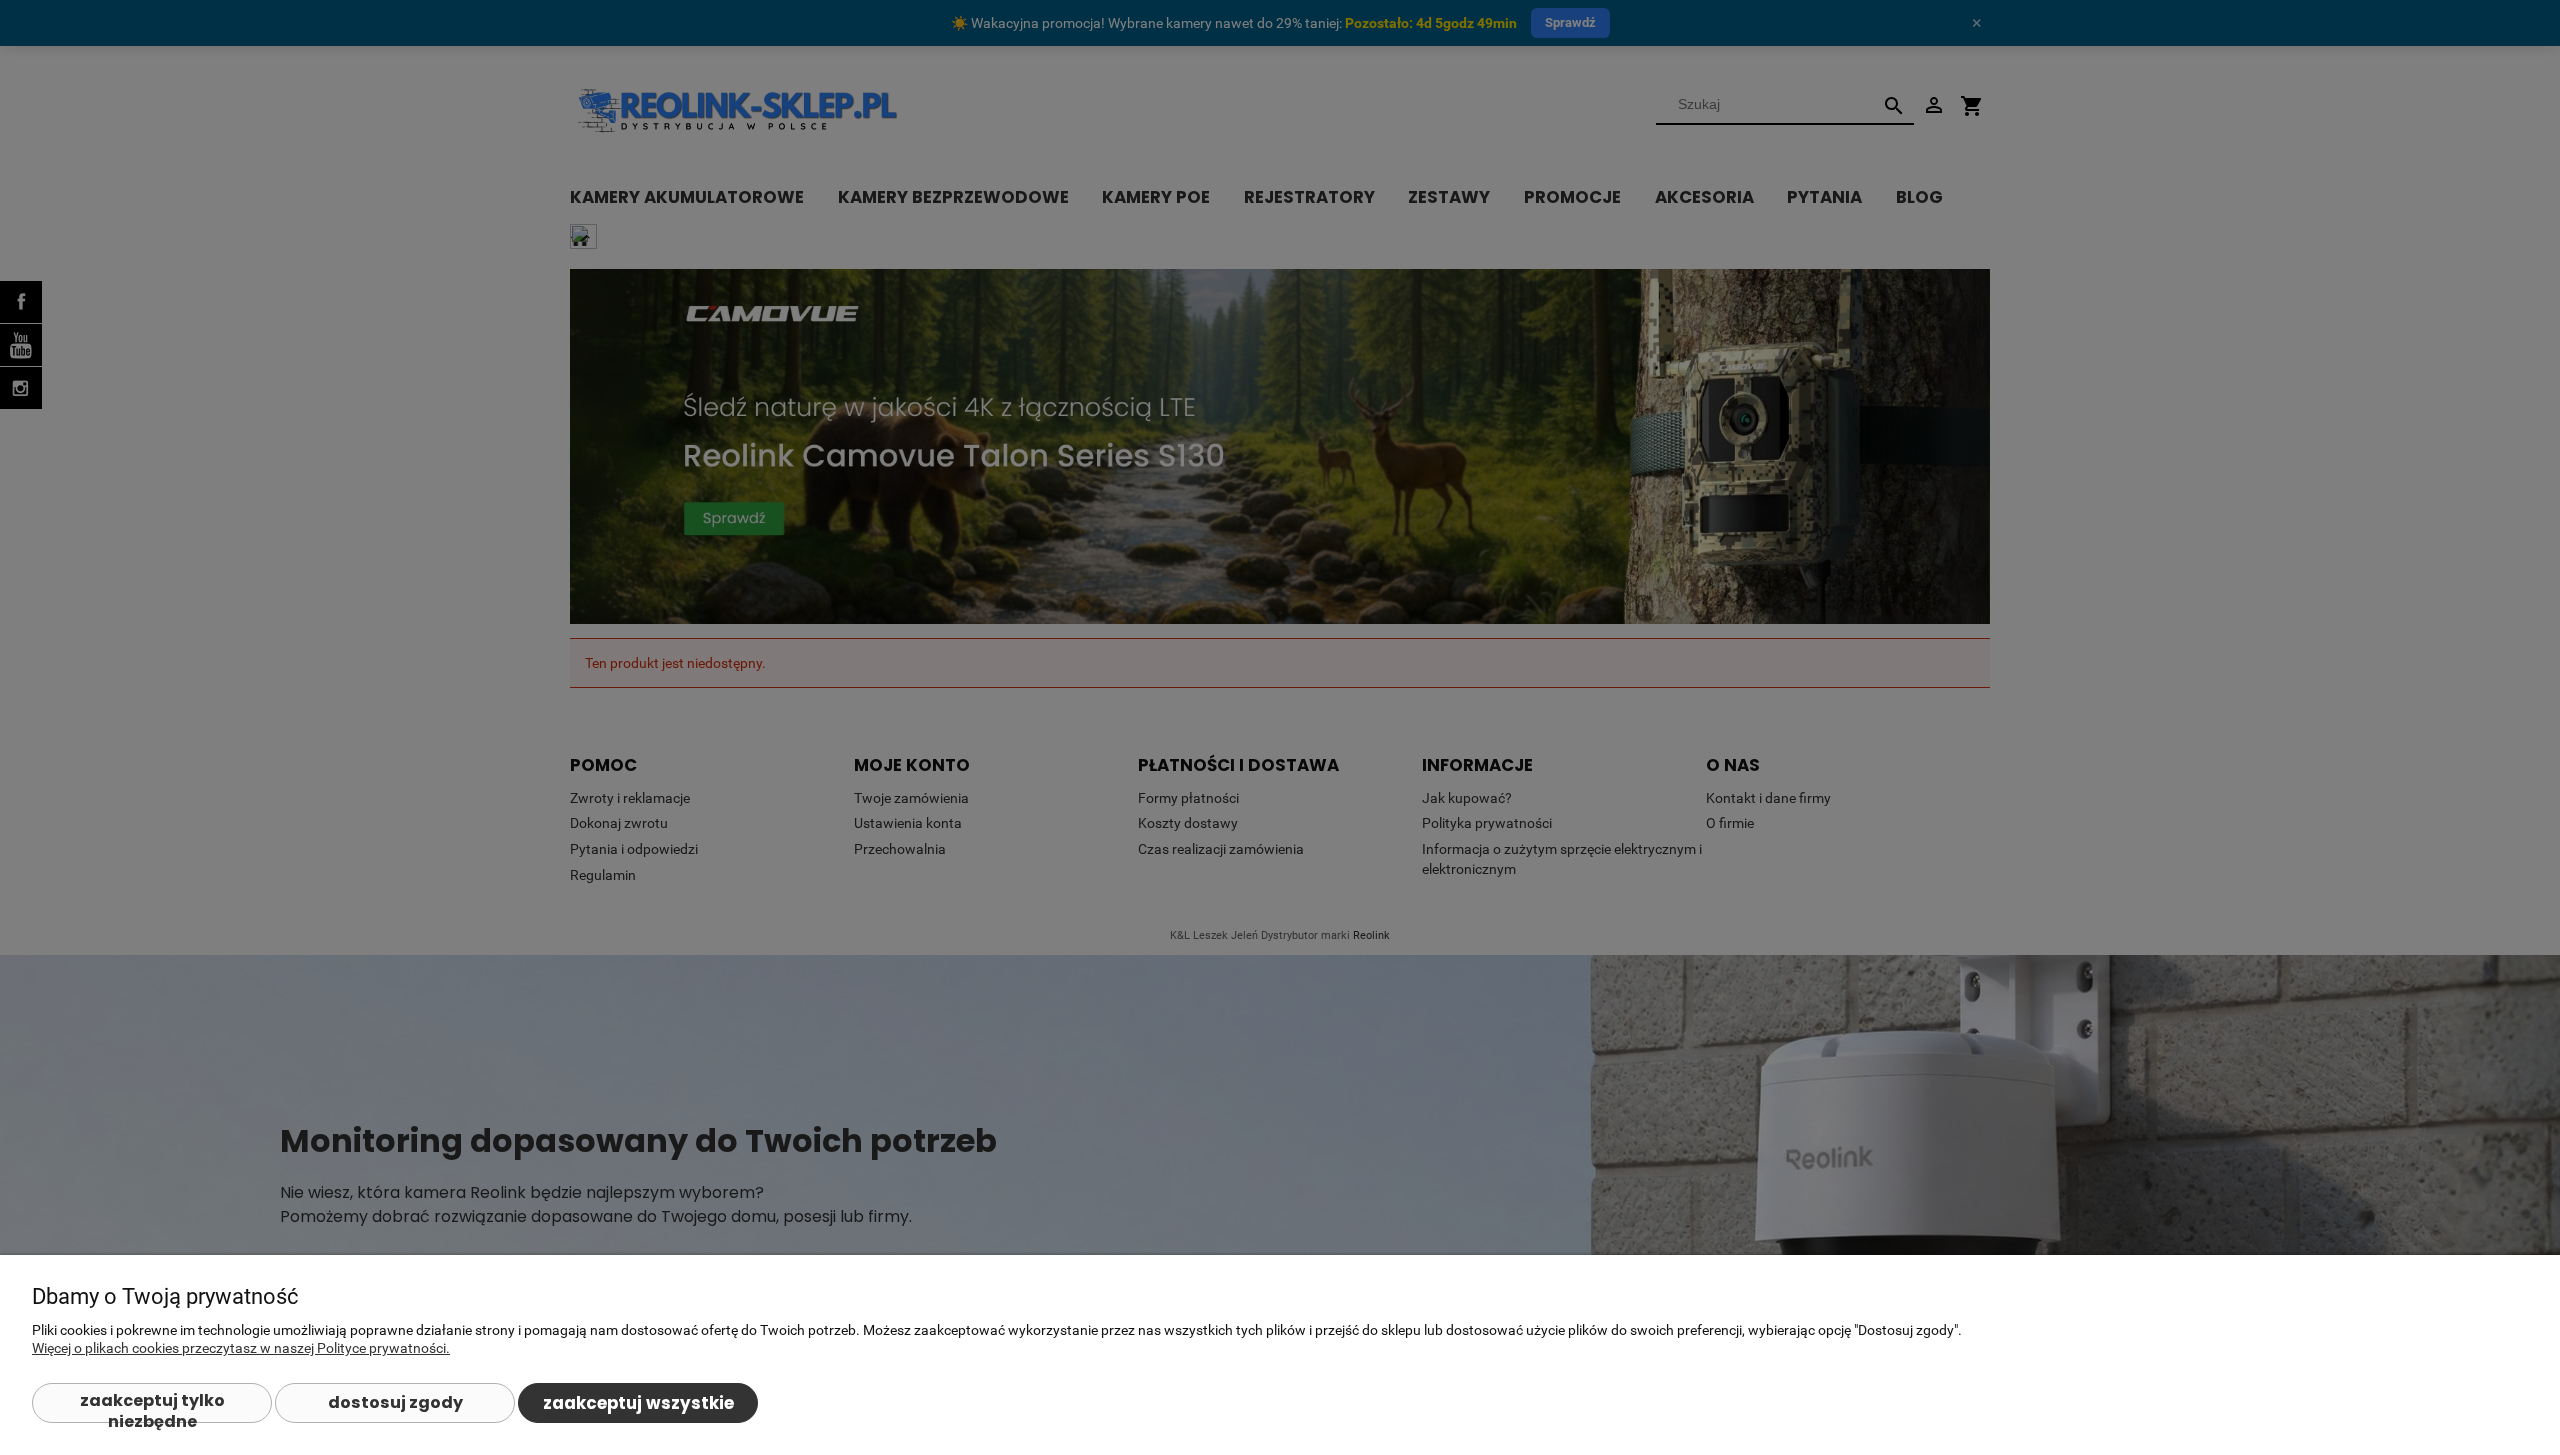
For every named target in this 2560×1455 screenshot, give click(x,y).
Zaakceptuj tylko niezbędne (152, 1406)
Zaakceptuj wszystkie (638, 1403)
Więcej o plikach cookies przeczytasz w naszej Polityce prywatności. (241, 1348)
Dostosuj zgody (395, 1402)
